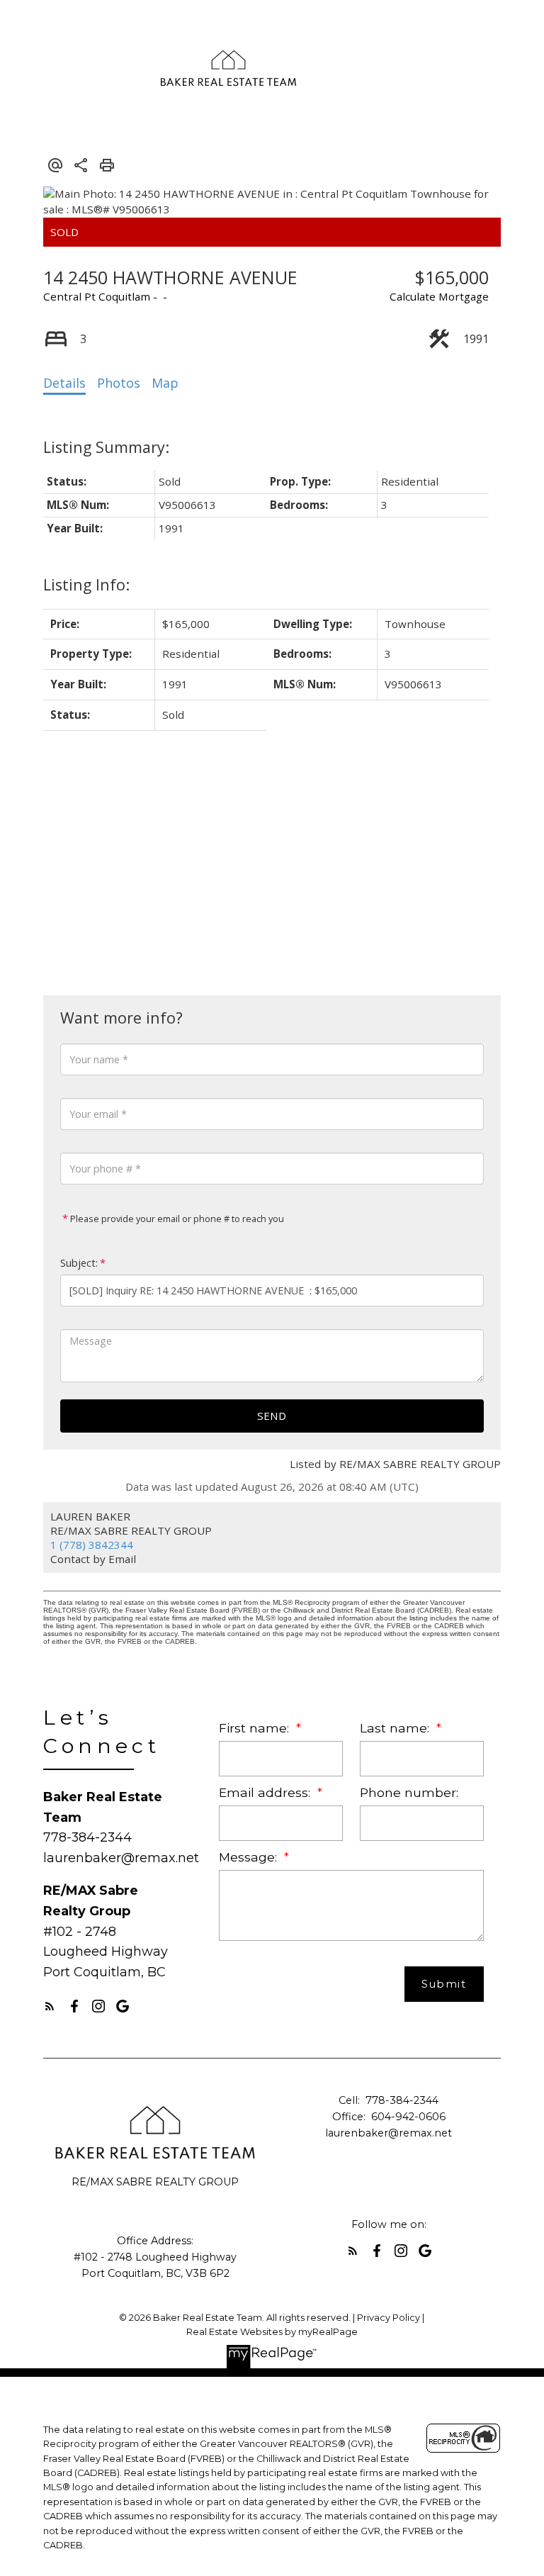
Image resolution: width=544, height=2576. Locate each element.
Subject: (79, 1263)
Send (272, 1416)
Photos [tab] (119, 383)
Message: (250, 1857)
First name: (256, 1728)
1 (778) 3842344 (92, 1545)
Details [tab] (64, 383)
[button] (50, 2006)
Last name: (396, 1728)
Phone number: (409, 1792)
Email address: (266, 1792)
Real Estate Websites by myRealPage (272, 2332)
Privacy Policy (389, 2318)
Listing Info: (86, 584)
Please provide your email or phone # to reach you (176, 1219)
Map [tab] (165, 383)
